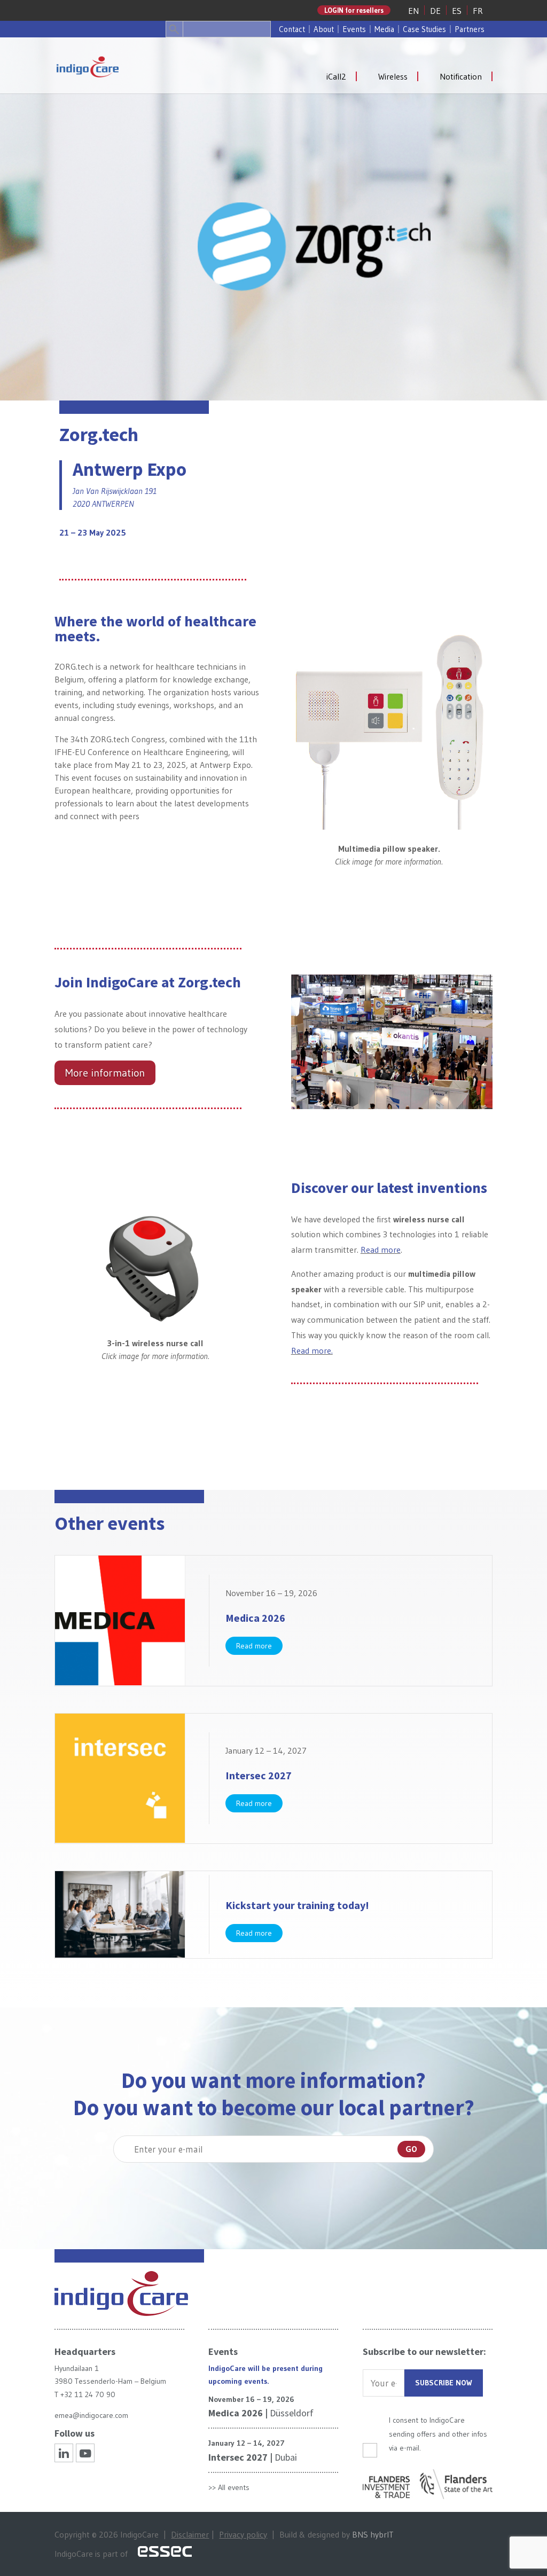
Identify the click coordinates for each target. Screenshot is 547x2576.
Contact (292, 29)
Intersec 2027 (259, 1775)
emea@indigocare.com (91, 2415)
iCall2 (336, 76)
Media (384, 29)
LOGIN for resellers (354, 10)
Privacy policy (243, 2534)
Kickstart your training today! (297, 1905)
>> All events (229, 2487)
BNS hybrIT (373, 2534)
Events (354, 29)
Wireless (393, 76)
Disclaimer (190, 2534)
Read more (381, 1250)
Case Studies (424, 29)
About (324, 29)
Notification (461, 76)
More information (105, 1073)
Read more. (312, 1350)
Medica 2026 (255, 1618)
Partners (470, 29)
